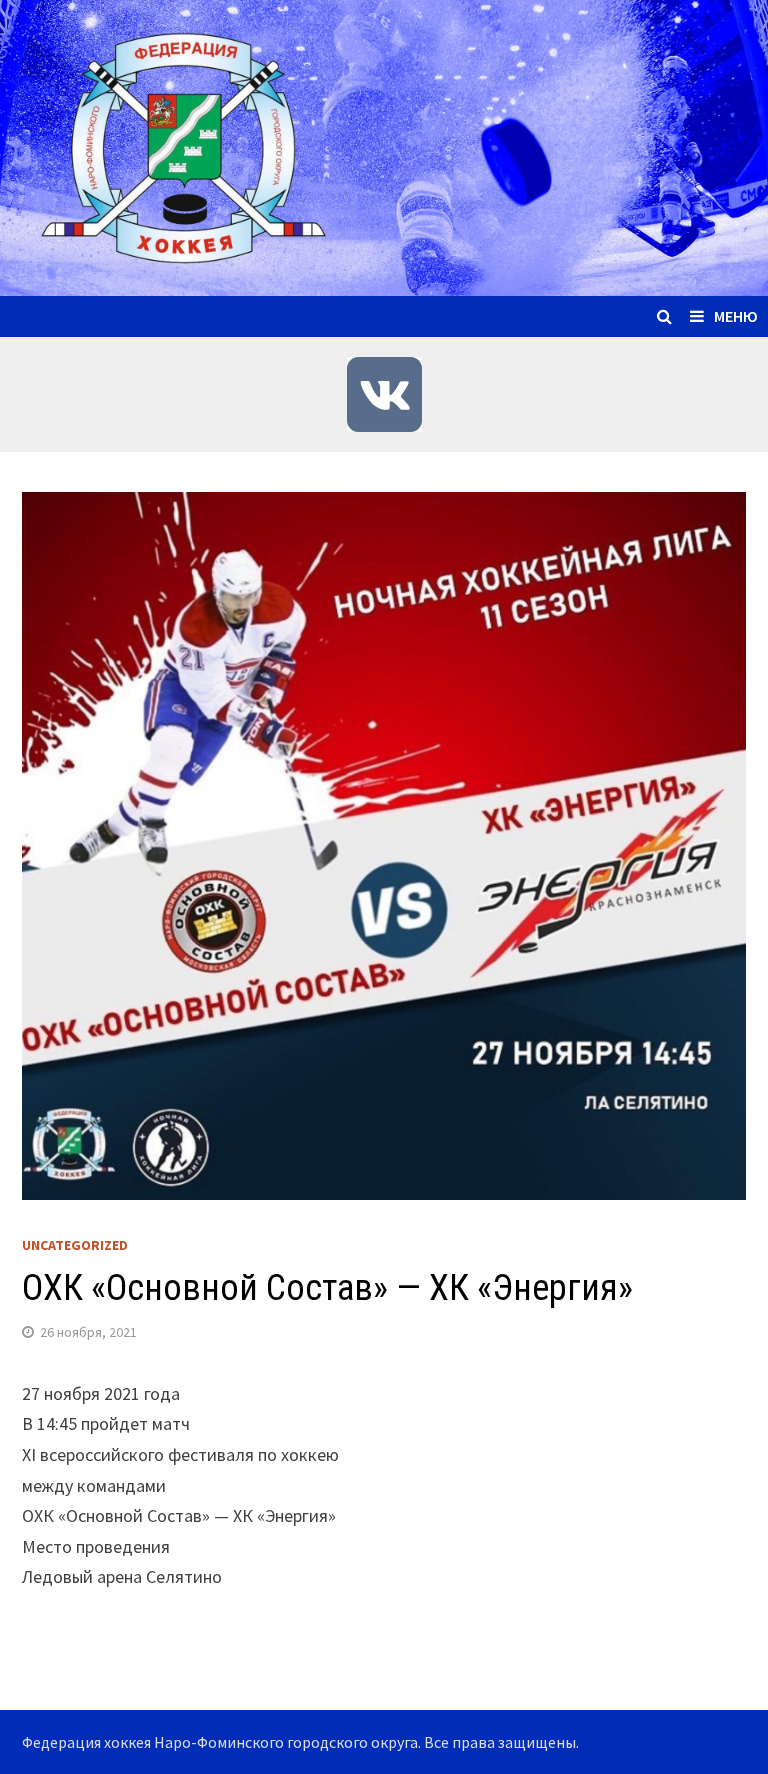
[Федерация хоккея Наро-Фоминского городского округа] (384, 145)
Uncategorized (75, 1245)
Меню (736, 316)
